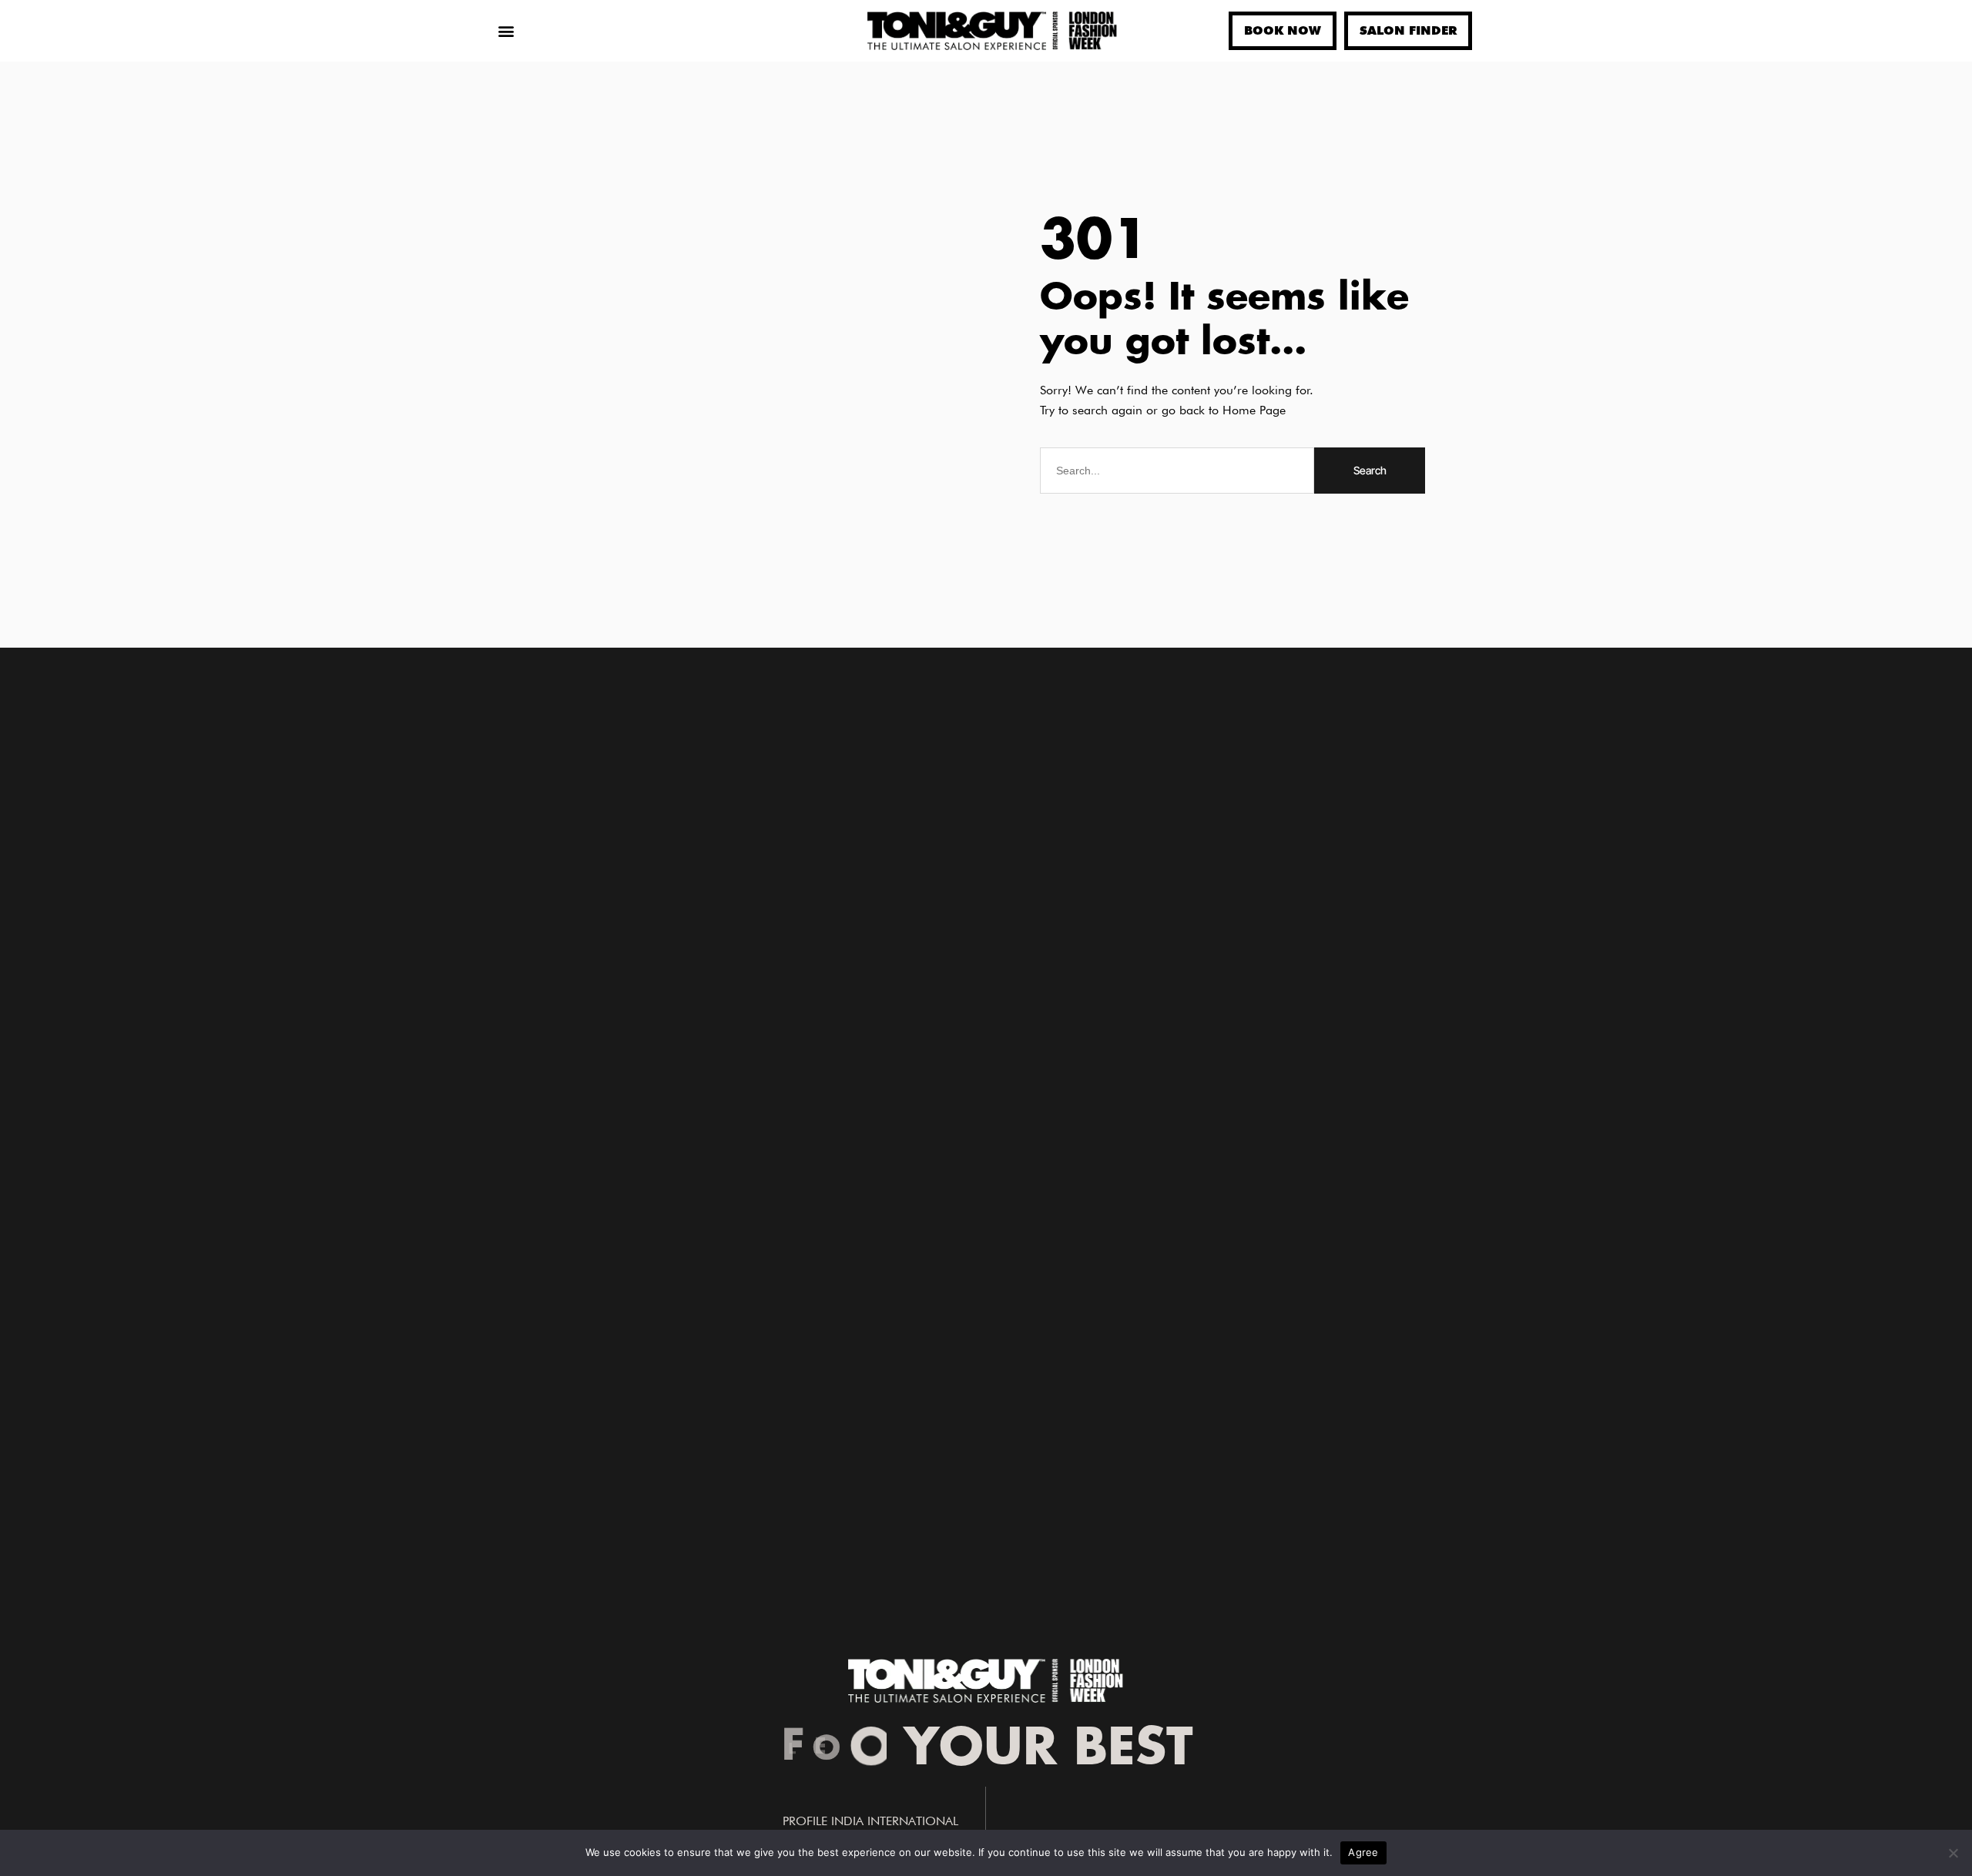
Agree (1363, 1852)
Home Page (1254, 410)
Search (1370, 470)
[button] (506, 31)
